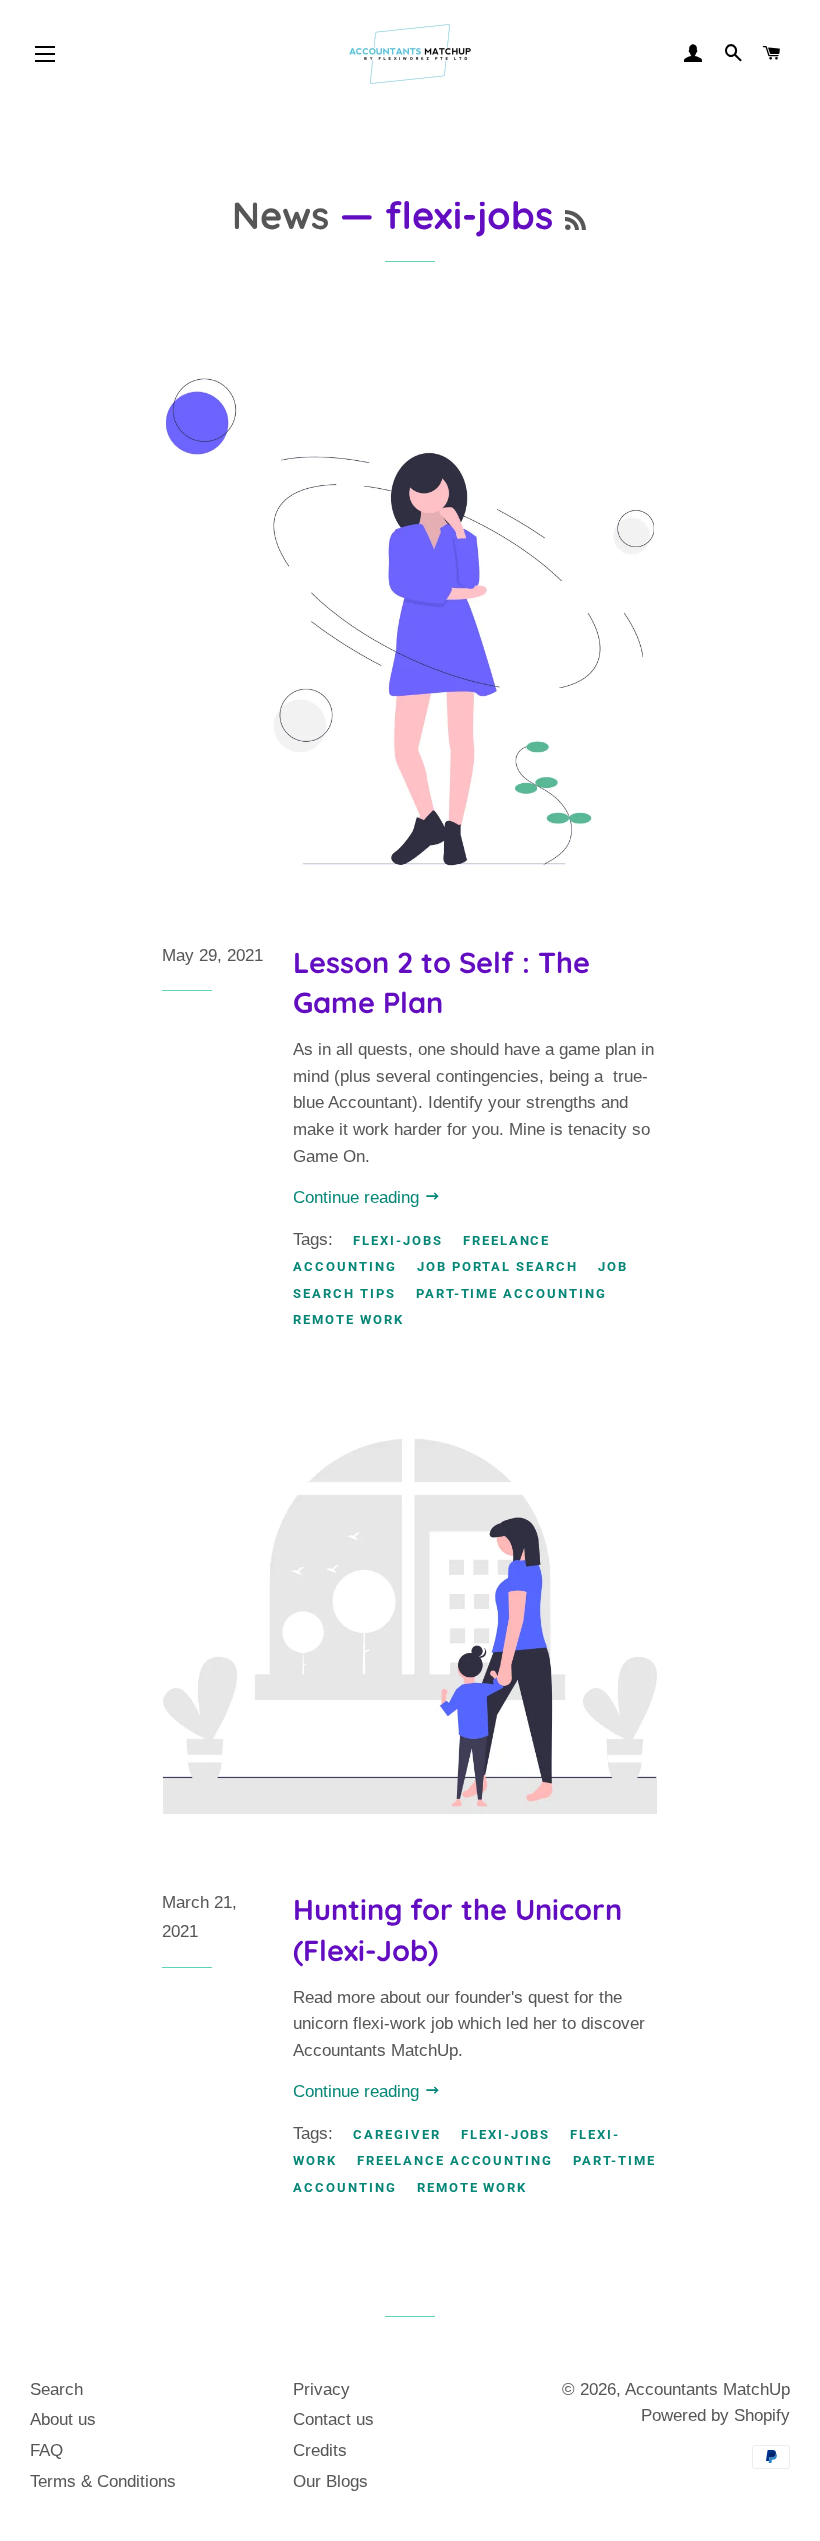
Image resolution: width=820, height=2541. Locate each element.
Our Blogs (330, 2481)
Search (56, 2389)
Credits (320, 2450)
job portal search (497, 1266)
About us (63, 2419)
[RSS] (575, 220)
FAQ (46, 2450)
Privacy (321, 2389)
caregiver (397, 2134)
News (280, 214)
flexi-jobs (398, 1240)
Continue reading (358, 1197)
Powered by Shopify (715, 2415)
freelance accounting (455, 2160)
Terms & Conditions (103, 2481)
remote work (348, 1319)
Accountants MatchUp (707, 2389)
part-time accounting (511, 1293)
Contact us (333, 2419)
